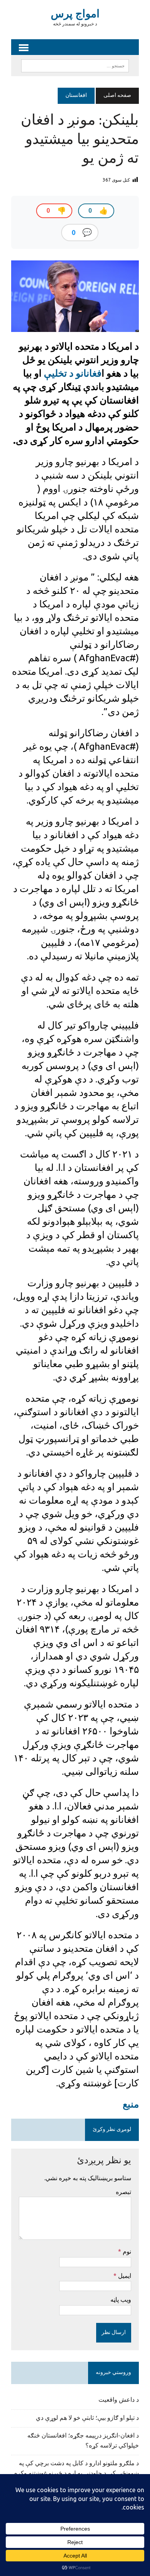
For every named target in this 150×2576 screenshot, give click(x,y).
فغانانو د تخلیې (72, 373)
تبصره (123, 2192)
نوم (126, 2251)
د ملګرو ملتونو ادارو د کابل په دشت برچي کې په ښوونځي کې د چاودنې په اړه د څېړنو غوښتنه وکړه (77, 2469)
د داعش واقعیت (119, 2400)
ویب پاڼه (121, 2299)
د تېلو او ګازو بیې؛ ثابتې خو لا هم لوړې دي (87, 2418)
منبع (131, 2104)
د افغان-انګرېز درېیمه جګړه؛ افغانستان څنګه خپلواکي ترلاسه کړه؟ (83, 2441)
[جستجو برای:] (75, 66)
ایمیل (124, 2276)
